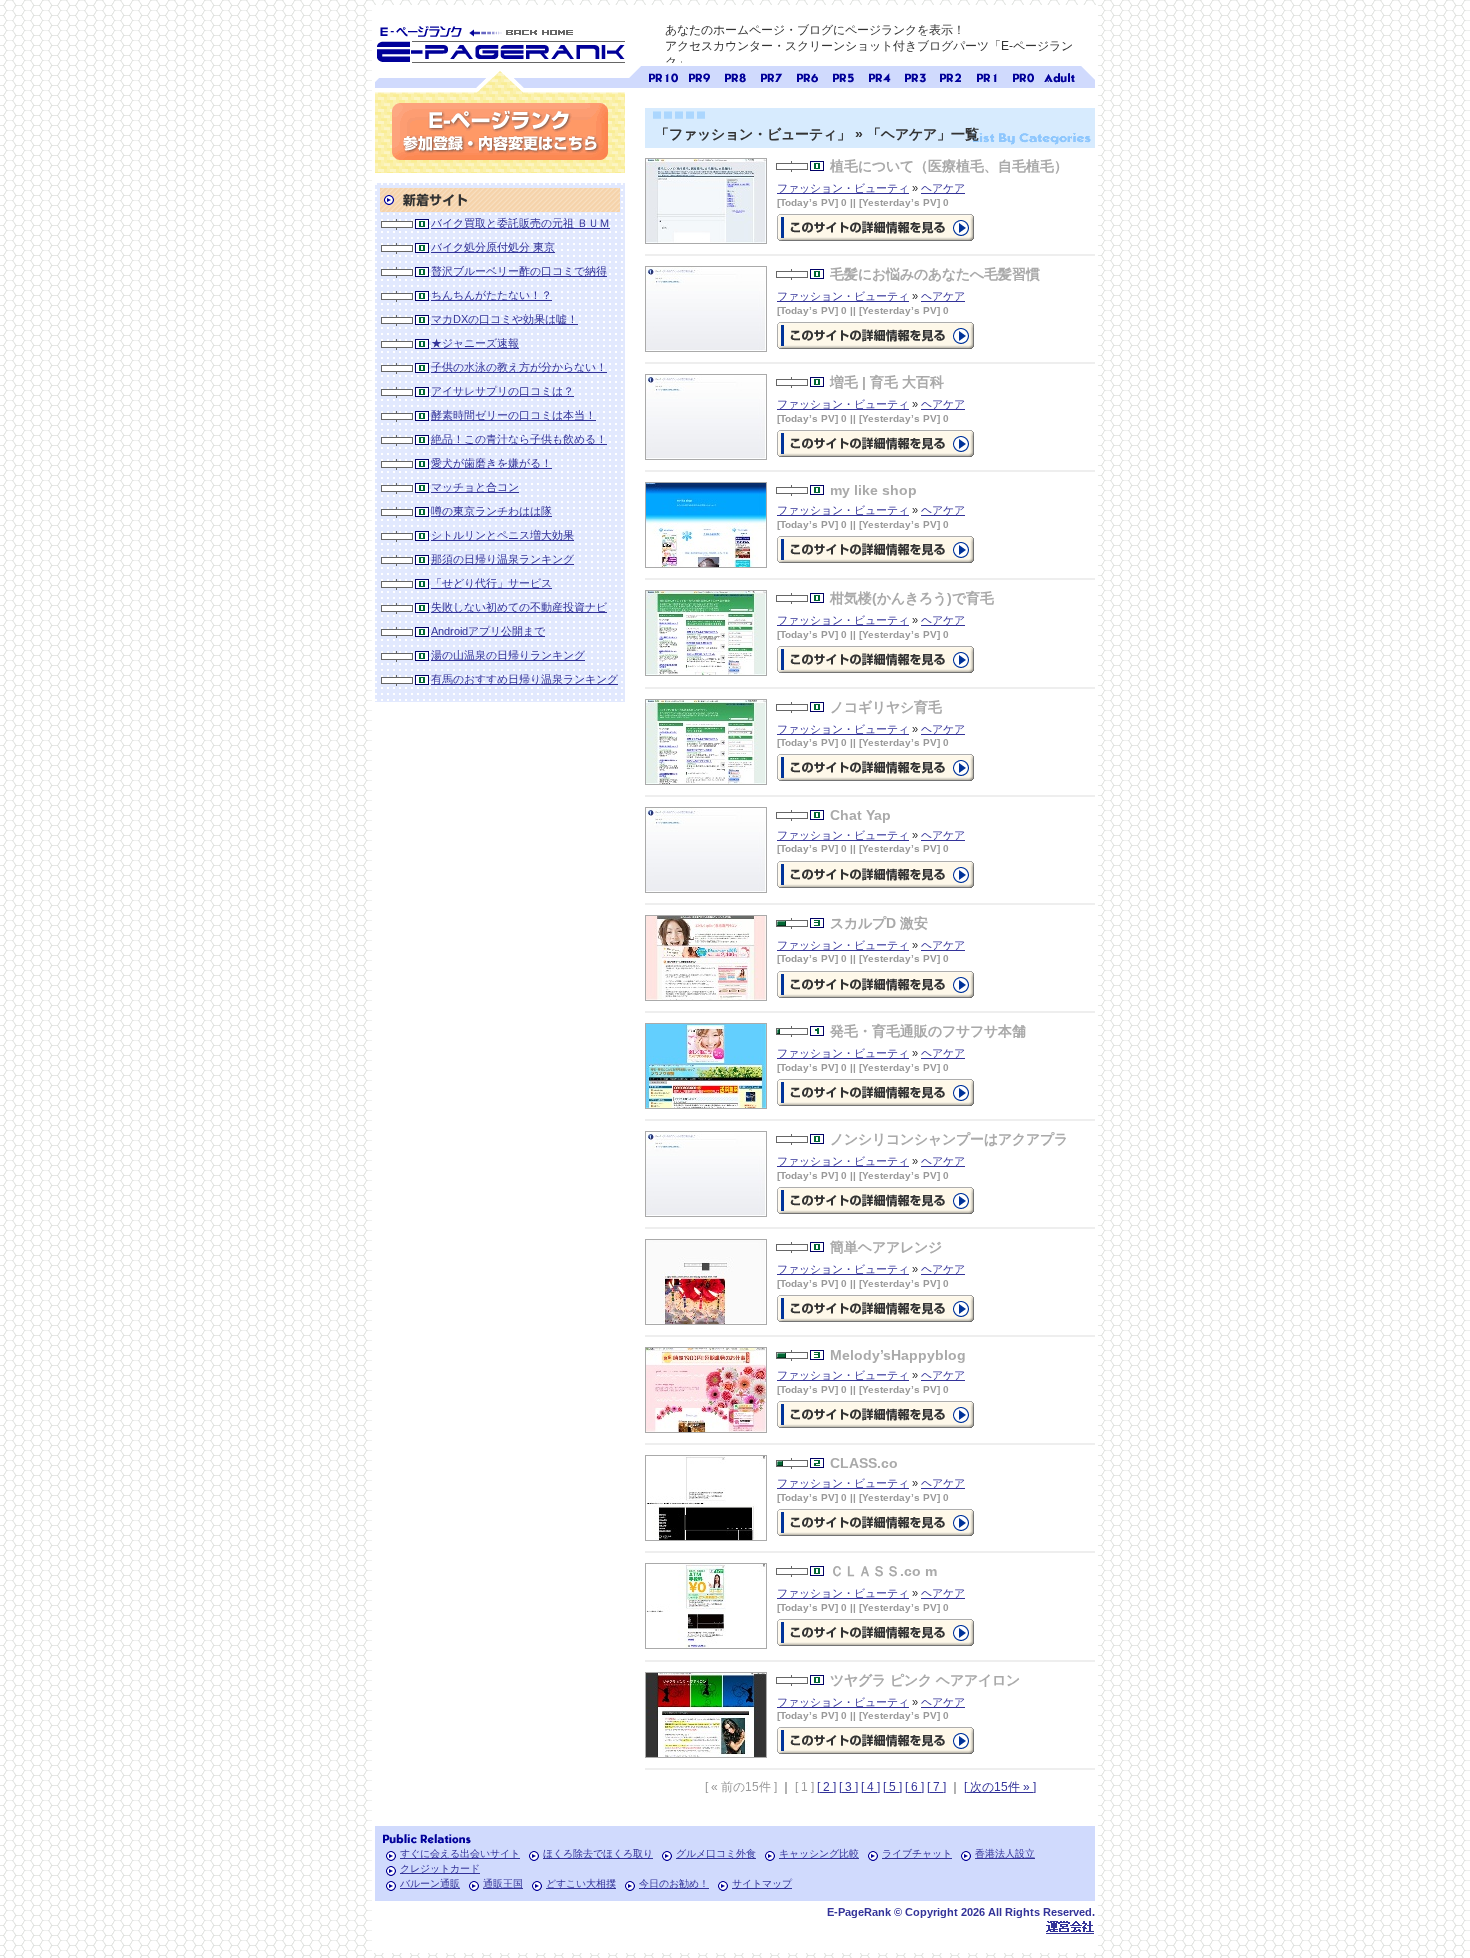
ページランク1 (987, 75)
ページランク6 (807, 75)
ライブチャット (917, 1853)
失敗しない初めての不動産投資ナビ (519, 607)
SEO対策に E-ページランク (500, 41)
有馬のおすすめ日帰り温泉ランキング (524, 679)
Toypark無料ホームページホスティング (1070, 1926)
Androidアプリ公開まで (488, 631)
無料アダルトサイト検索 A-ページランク (1059, 75)
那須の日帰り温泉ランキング (502, 559)
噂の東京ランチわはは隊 (491, 511)
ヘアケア (943, 188)
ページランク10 (663, 75)
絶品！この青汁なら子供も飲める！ (519, 439)
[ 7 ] (936, 1787)
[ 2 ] (826, 1787)
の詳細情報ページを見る (875, 227)
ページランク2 (951, 75)
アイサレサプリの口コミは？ (502, 391)
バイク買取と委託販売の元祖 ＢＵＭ (520, 223)
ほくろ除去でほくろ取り (598, 1853)
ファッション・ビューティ (843, 188)
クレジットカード (440, 1868)
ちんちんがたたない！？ (491, 295)
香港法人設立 (1005, 1853)
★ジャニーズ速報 (475, 343)
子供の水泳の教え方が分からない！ (519, 367)
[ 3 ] (848, 1787)
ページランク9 (699, 75)
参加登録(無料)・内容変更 (500, 131)
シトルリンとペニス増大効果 (502, 535)
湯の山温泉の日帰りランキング (508, 655)
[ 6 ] (914, 1787)
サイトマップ (762, 1883)
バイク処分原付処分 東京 (493, 247)
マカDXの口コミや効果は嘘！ (504, 319)
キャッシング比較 (819, 1853)
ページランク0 (1023, 75)
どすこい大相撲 (581, 1883)
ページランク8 (735, 75)
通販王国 (503, 1883)
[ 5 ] (892, 1787)
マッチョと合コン (475, 487)
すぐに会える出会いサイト (460, 1853)
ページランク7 (771, 75)
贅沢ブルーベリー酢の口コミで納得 (519, 271)
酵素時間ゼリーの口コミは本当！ (513, 415)
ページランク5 (843, 75)
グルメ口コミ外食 (716, 1853)
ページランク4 (879, 75)
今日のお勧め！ (674, 1883)
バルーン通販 (430, 1883)
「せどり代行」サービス (491, 583)
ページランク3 (915, 75)
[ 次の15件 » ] (1000, 1787)
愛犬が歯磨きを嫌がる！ (491, 463)
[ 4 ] (870, 1787)
